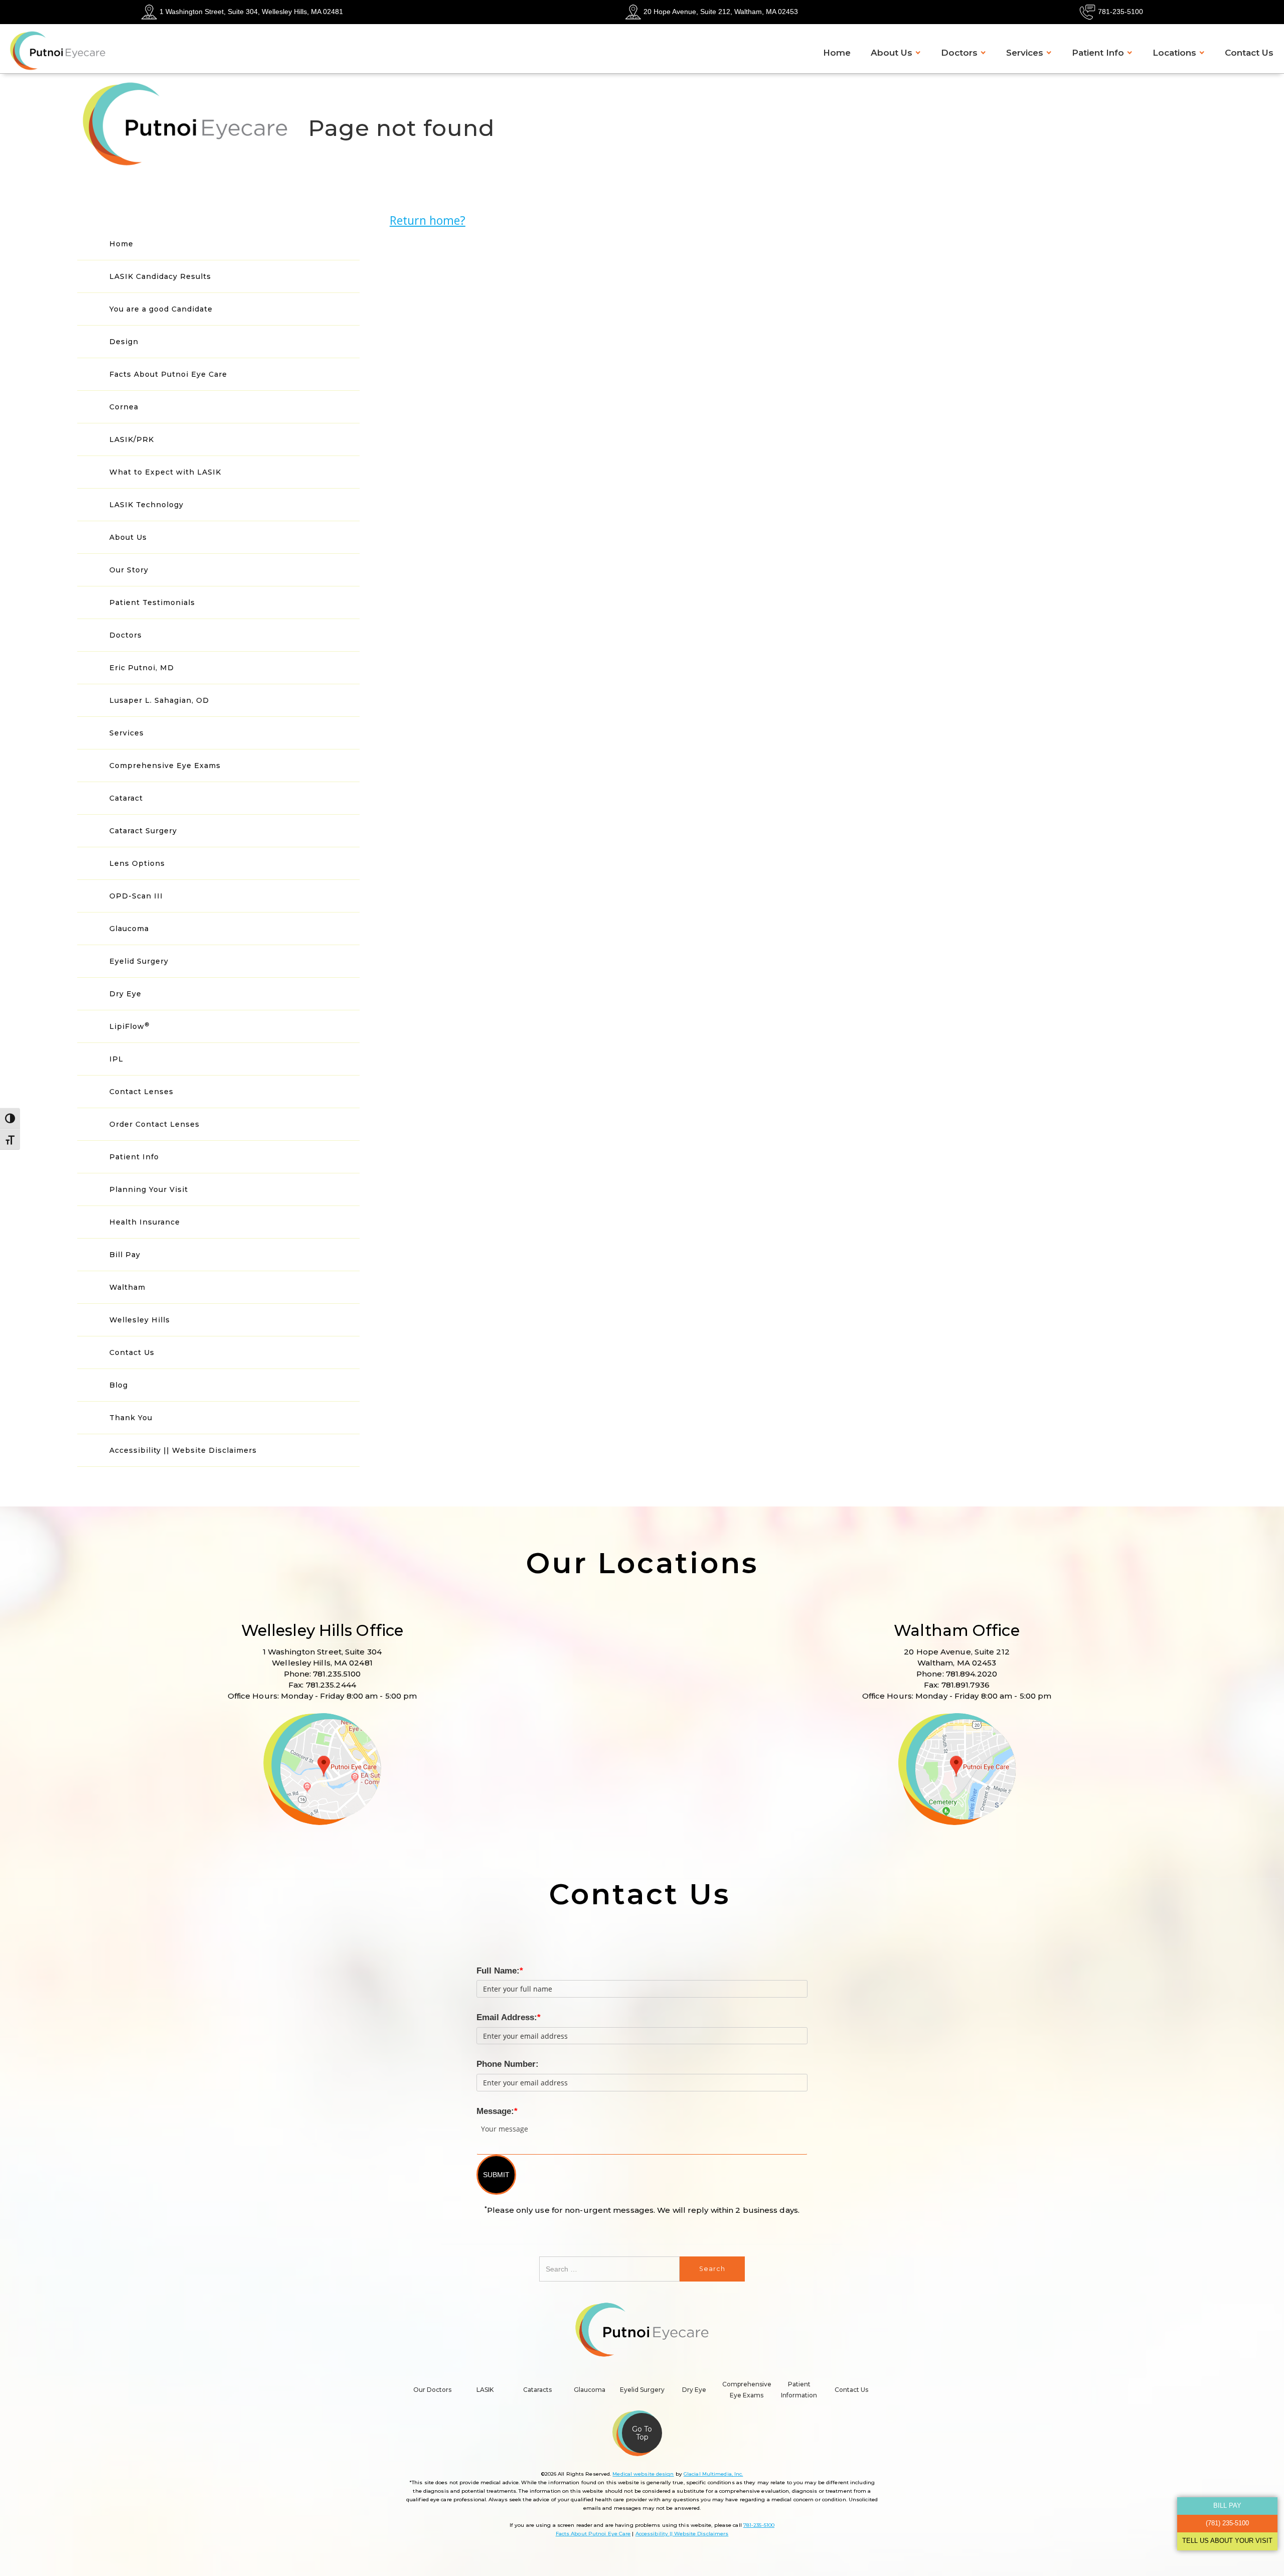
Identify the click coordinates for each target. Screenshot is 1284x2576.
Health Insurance (145, 1222)
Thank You (131, 1418)
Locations (1174, 53)
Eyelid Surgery (139, 961)
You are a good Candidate (161, 309)
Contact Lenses (141, 1092)
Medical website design (643, 2474)
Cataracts (537, 2390)
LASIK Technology (146, 505)
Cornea (124, 407)
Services (1025, 53)
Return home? (428, 220)
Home (837, 53)
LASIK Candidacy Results (160, 276)
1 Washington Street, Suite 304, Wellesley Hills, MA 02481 (251, 12)
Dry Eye (125, 994)
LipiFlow (129, 1026)
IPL (116, 1059)
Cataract (126, 798)
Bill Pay (125, 1255)
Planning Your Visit (149, 1189)
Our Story (129, 570)
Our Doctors (432, 2390)
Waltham (127, 1287)
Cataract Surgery (143, 831)
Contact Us (1249, 53)
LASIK (485, 2390)
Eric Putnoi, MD (142, 668)
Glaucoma (129, 929)
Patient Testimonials (152, 602)
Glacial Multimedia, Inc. (713, 2474)
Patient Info (1098, 53)
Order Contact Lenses (154, 1124)
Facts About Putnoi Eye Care (168, 374)
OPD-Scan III (136, 896)
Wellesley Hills (140, 1320)
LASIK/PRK (132, 439)
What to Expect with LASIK (165, 472)
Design (124, 342)
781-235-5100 (1120, 12)
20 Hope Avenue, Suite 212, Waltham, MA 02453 (721, 12)
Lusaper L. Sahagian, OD (159, 700)
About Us (892, 53)
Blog (119, 1385)
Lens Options (137, 863)
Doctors (959, 53)
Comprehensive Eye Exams (165, 766)
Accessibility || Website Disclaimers (183, 1450)
